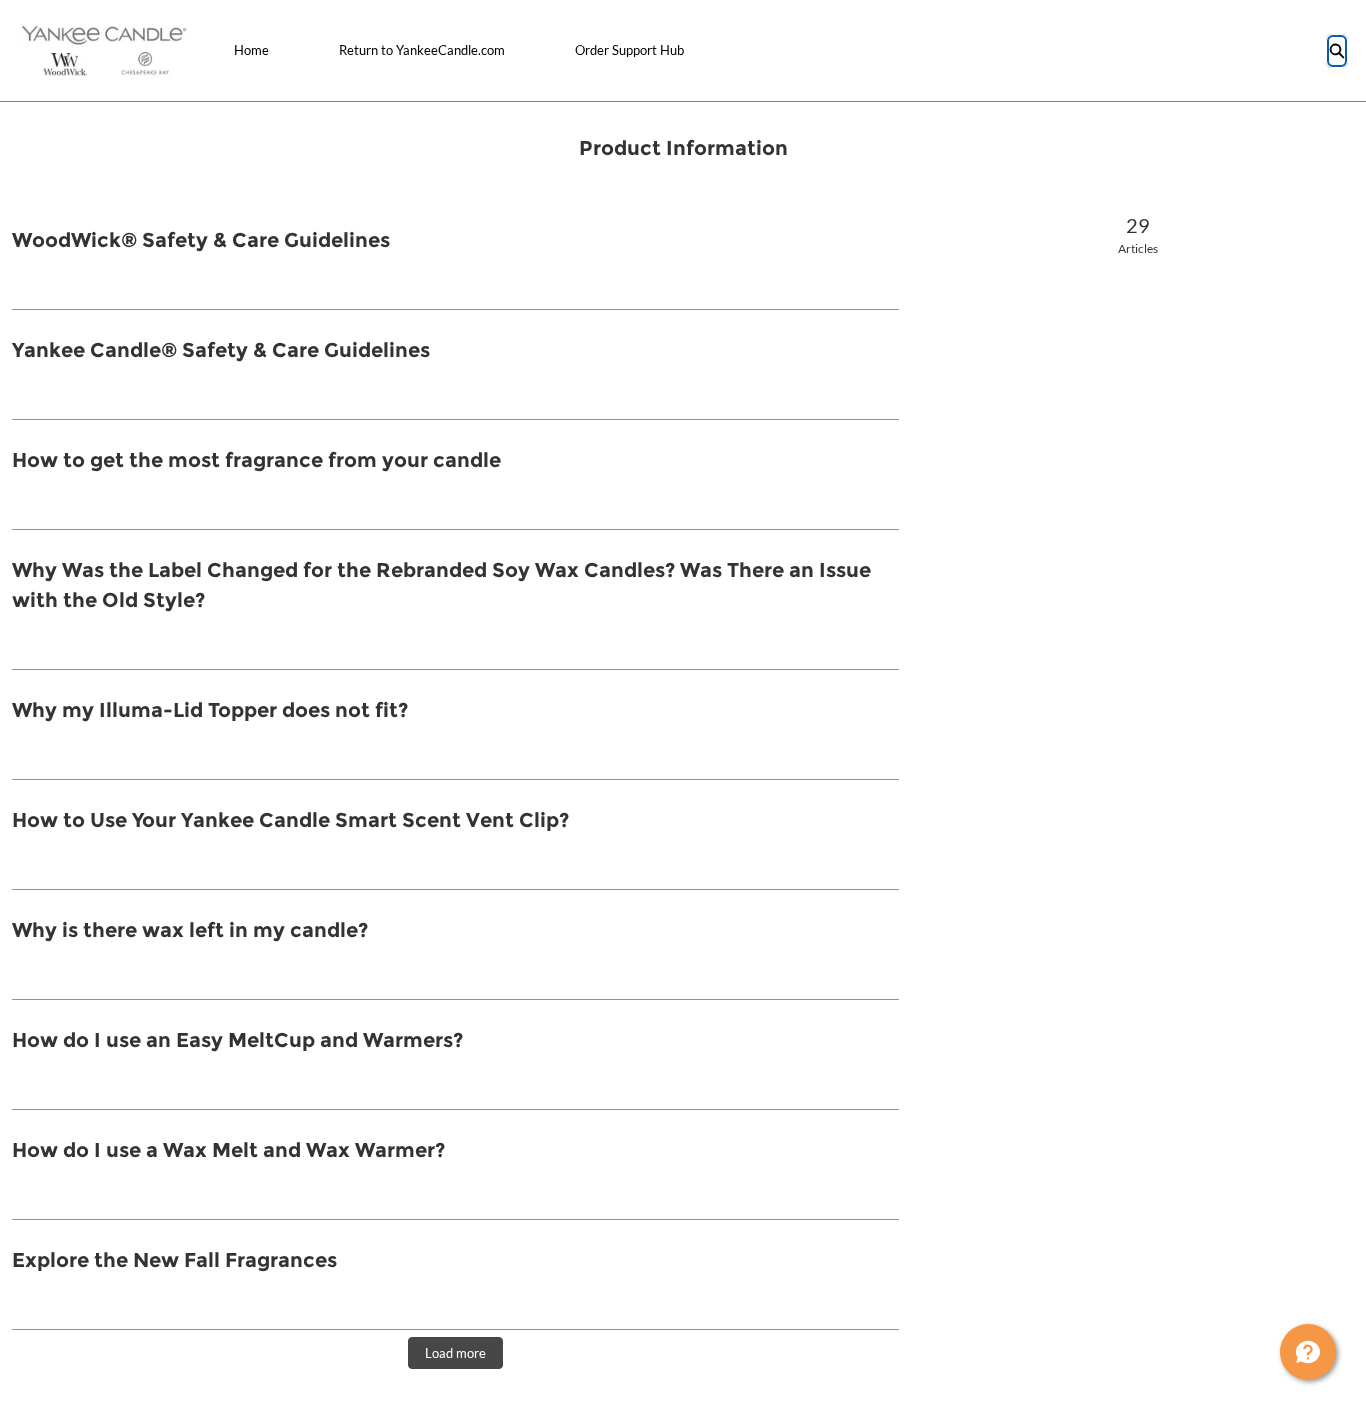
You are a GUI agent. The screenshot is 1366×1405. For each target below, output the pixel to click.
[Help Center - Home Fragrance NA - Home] (104, 50)
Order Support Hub (629, 50)
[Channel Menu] (1308, 1352)
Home (251, 50)
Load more (455, 1353)
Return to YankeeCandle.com (422, 50)
